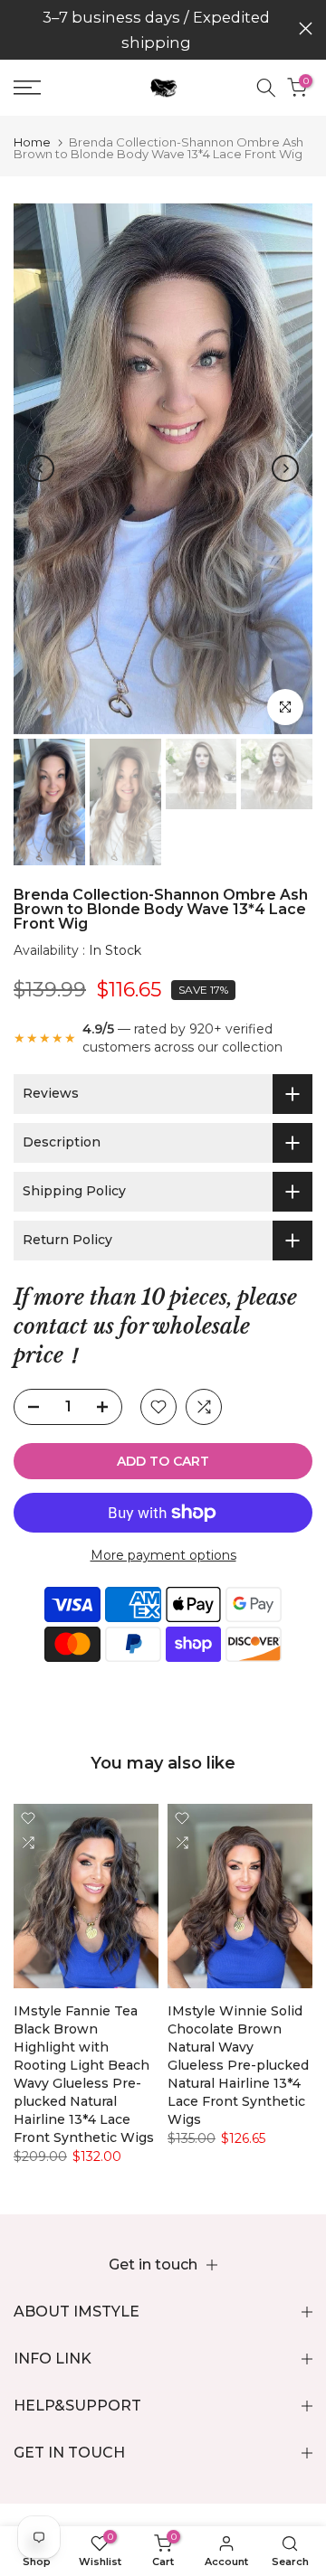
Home (32, 142)
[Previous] (41, 468)
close (306, 28)
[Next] (285, 468)
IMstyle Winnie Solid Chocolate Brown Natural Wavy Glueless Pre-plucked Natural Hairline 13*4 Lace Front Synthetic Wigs (238, 2066)
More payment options (163, 1555)
